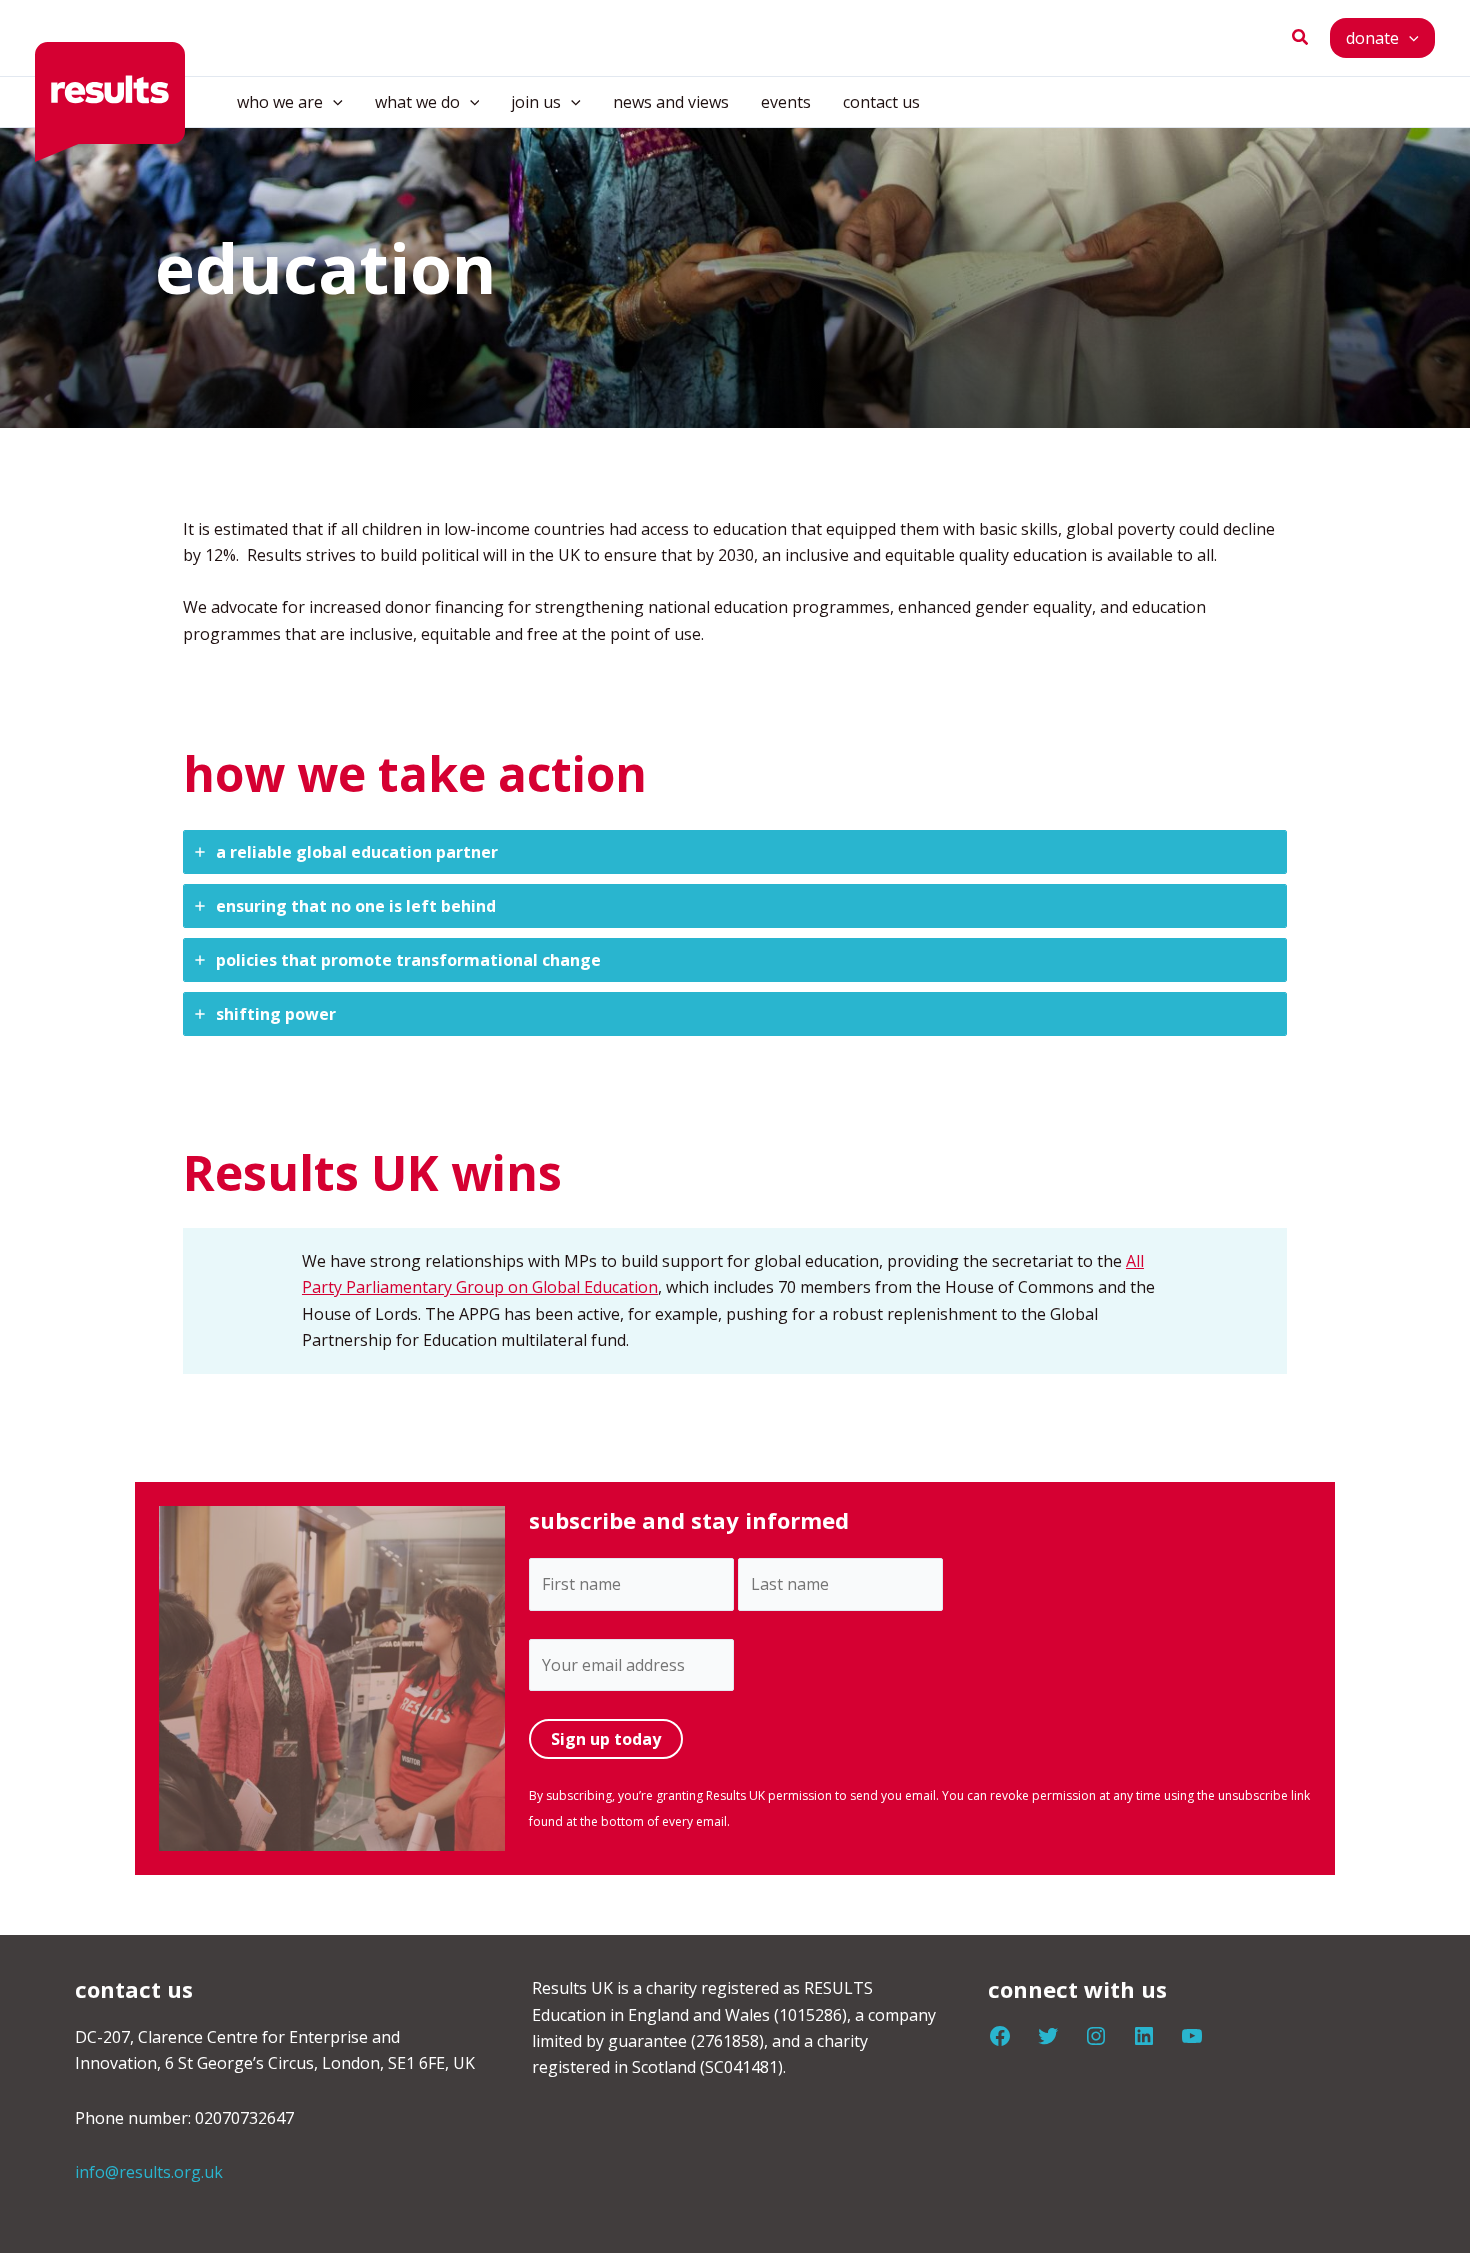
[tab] (735, 852)
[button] (1301, 38)
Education (621, 1287)
